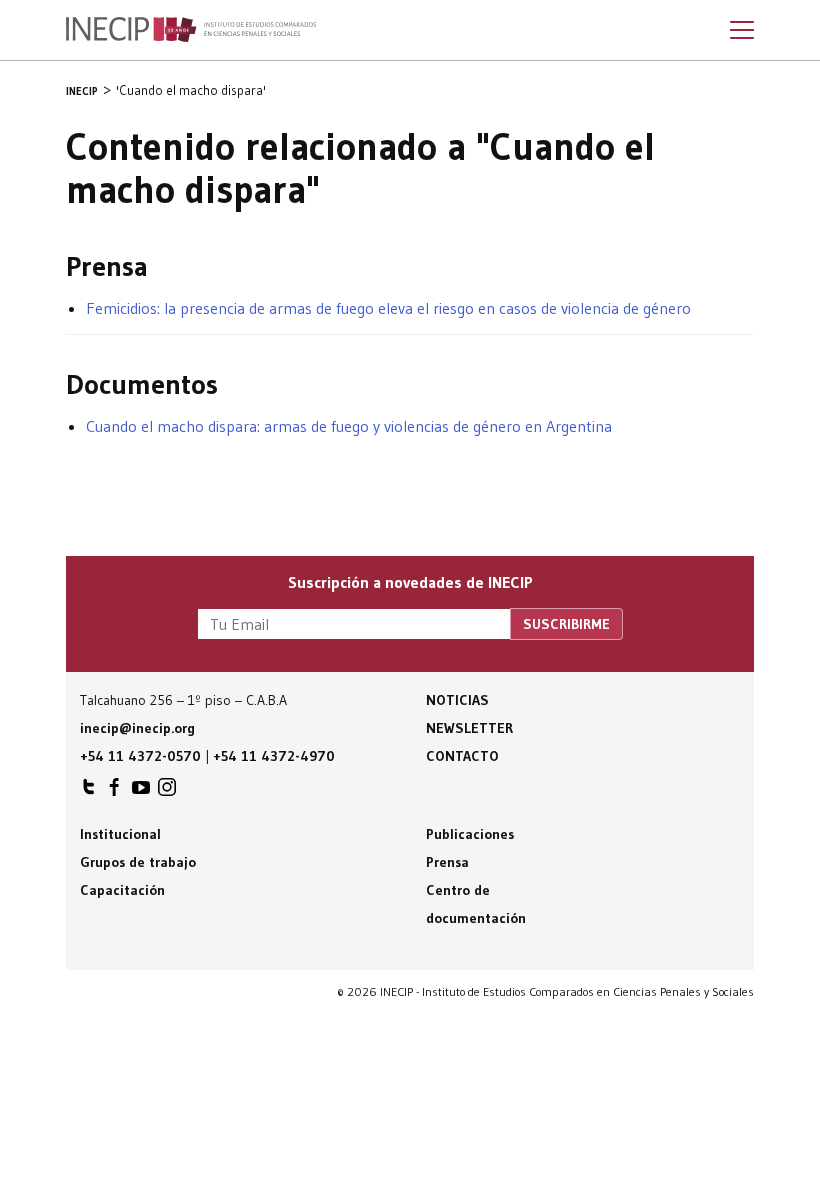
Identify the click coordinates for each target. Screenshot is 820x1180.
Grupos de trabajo (138, 862)
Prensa (447, 862)
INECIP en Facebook (115, 792)
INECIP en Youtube (141, 792)
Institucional (120, 834)
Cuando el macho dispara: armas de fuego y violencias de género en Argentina (349, 426)
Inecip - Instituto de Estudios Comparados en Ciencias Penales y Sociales (191, 30)
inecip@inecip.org (137, 728)
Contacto (462, 756)
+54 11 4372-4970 (274, 756)
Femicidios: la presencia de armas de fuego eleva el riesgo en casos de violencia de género (388, 308)
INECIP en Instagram (167, 792)
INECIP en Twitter (89, 792)
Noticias (457, 700)
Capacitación (122, 890)
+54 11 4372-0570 (140, 756)
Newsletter (469, 728)
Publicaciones (470, 834)
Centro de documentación (476, 904)
